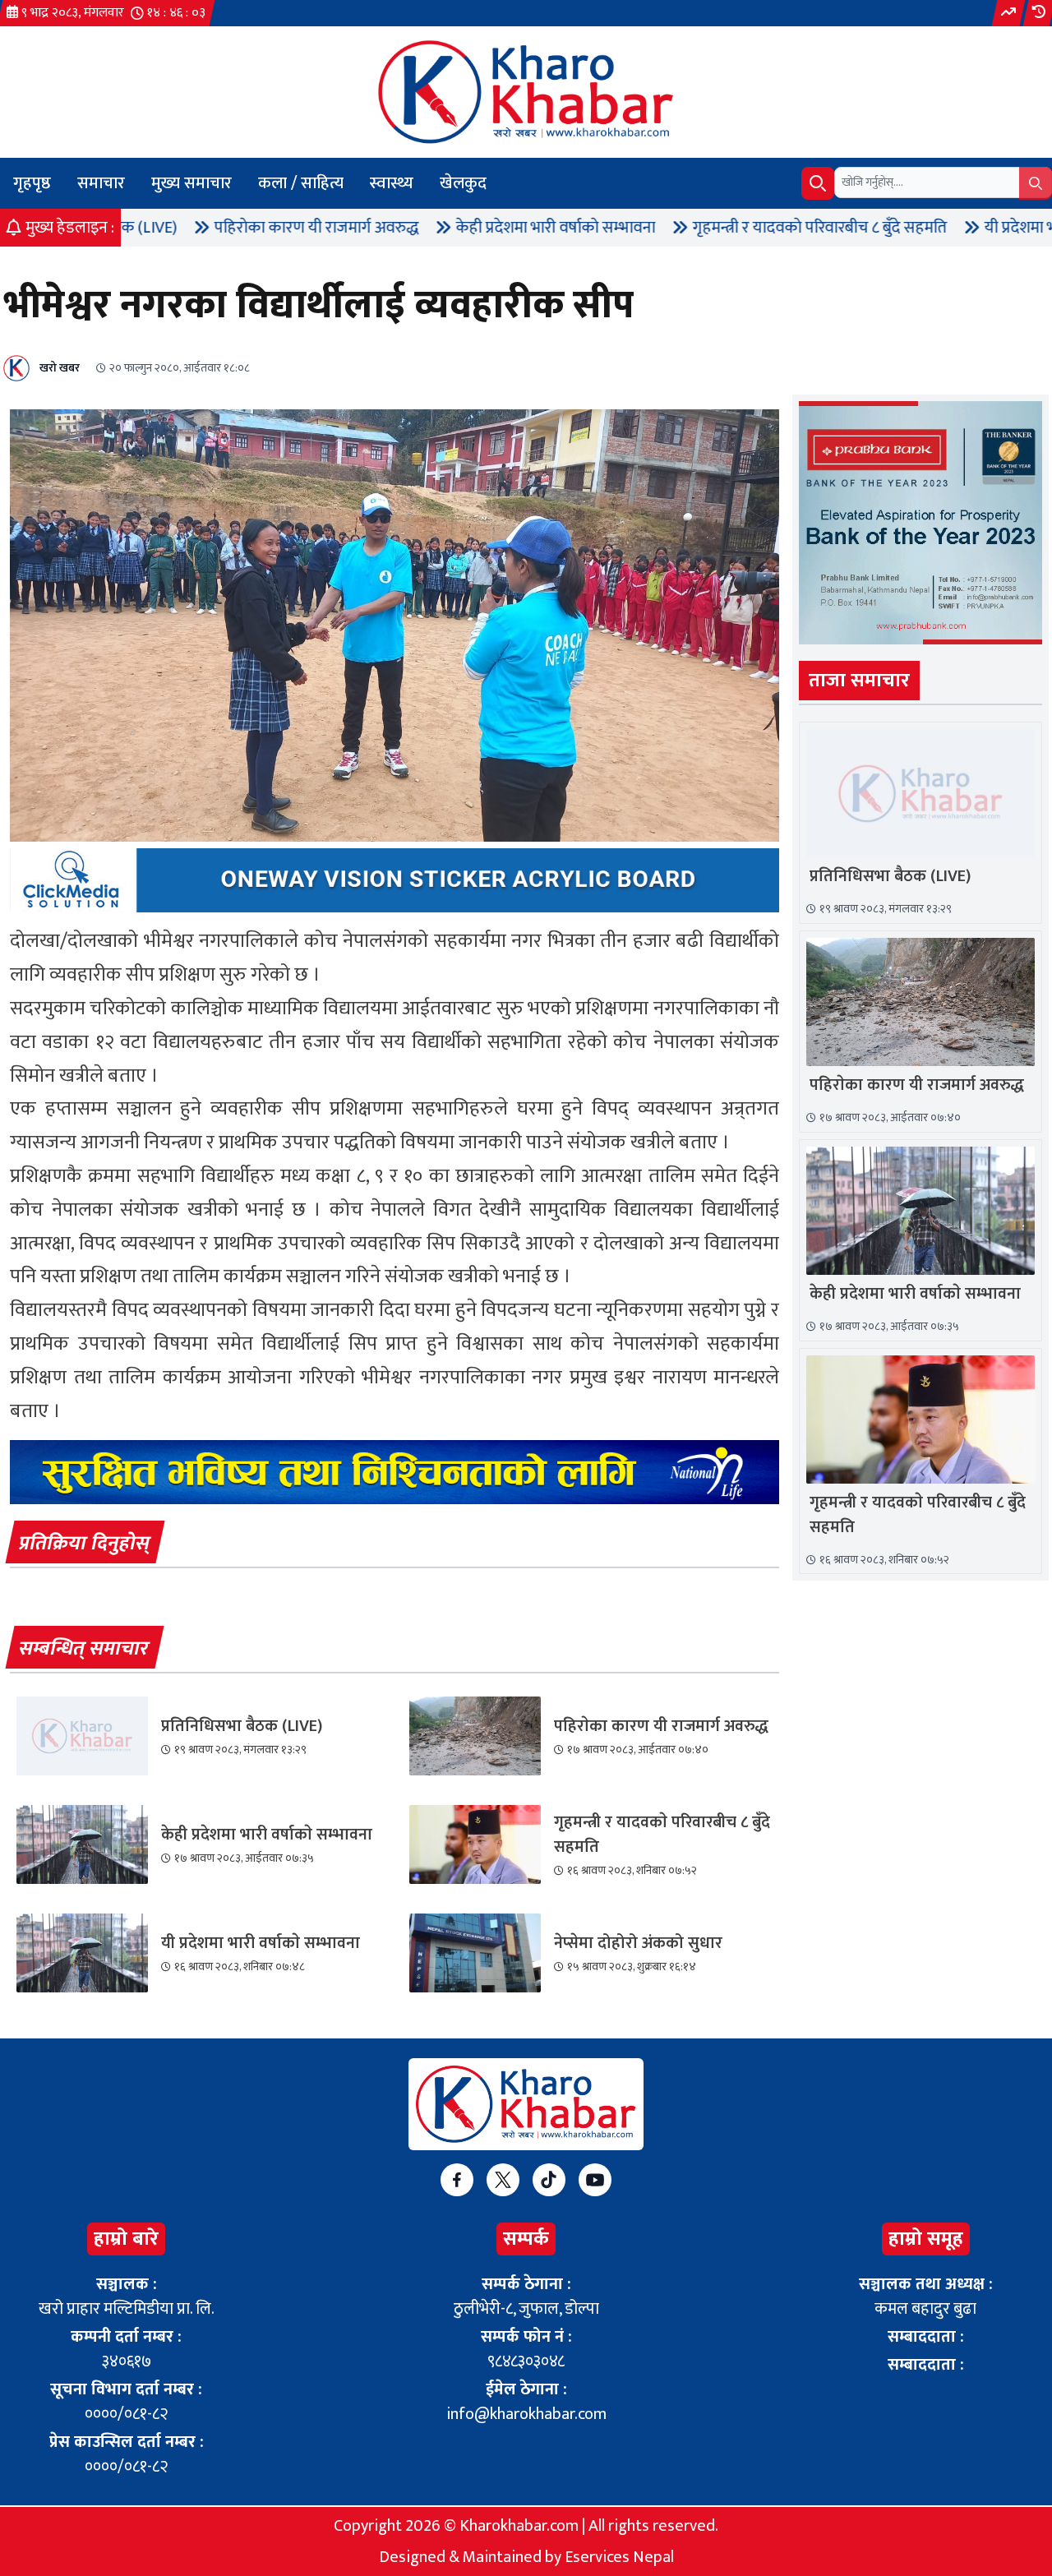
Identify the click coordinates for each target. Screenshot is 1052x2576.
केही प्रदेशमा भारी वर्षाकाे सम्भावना (461, 228)
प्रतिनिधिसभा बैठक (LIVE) (242, 1726)
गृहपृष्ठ (32, 183)
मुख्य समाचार (191, 183)
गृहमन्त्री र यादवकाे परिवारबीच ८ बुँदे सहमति (726, 228)
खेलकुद (463, 183)
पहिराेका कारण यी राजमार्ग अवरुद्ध (222, 228)
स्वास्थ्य (392, 183)
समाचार (101, 183)
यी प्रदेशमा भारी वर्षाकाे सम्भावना (261, 1943)
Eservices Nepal (619, 2557)
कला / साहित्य (301, 183)
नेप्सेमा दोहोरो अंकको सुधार (638, 1943)
